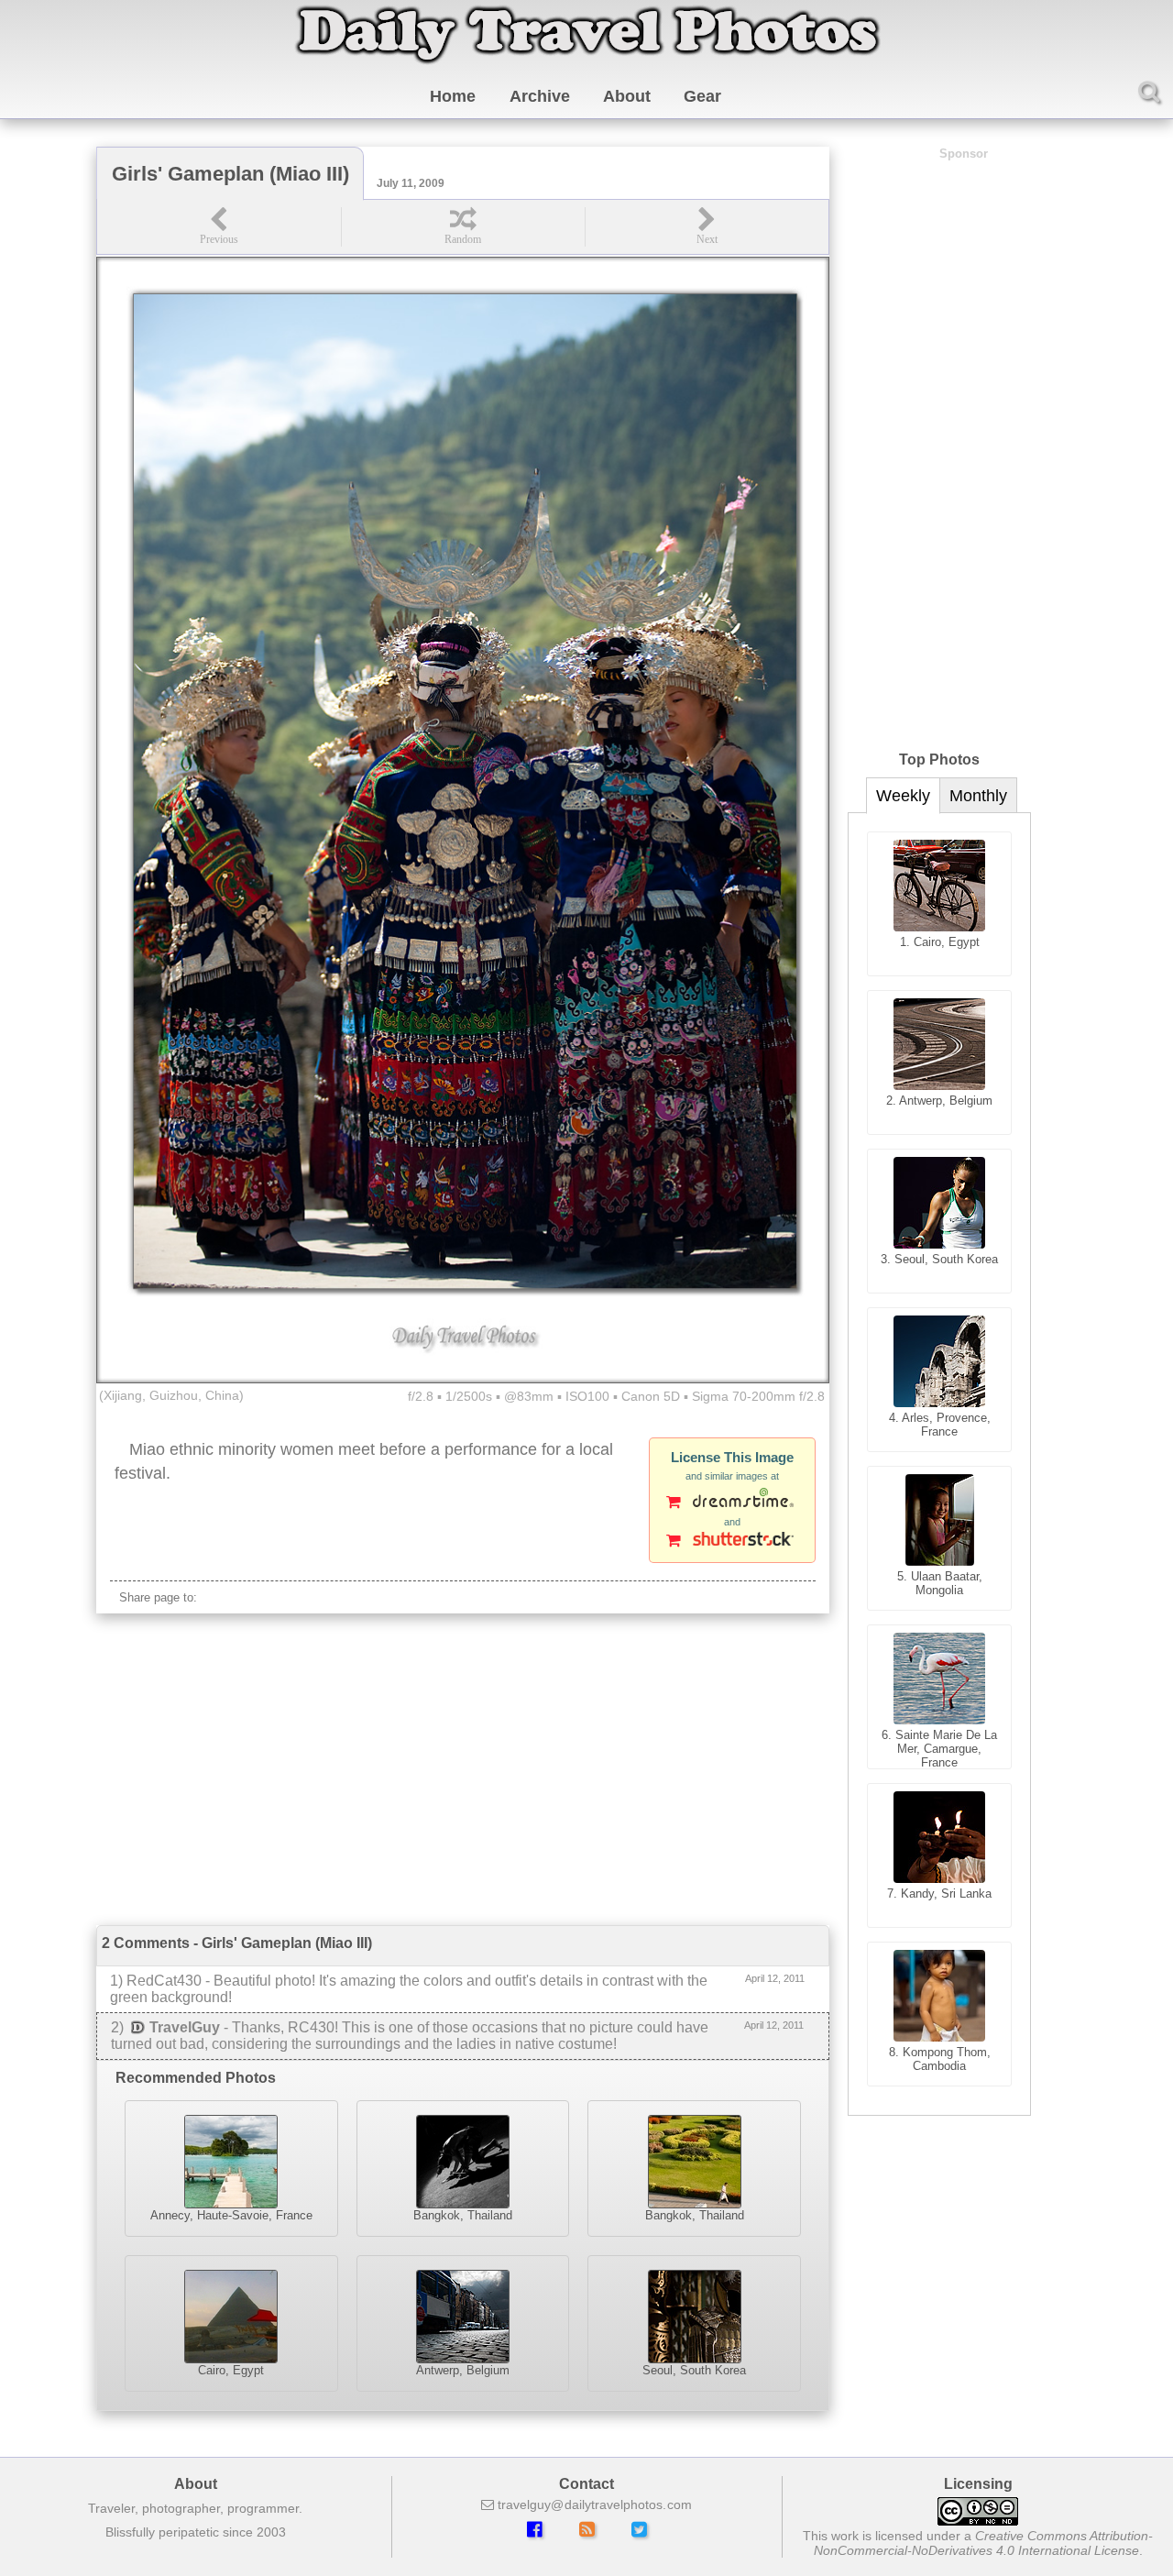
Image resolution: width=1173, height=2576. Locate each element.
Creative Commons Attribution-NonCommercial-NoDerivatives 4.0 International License (984, 2543)
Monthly (978, 796)
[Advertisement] (463, 1769)
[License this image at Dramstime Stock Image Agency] (732, 1503)
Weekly (903, 796)
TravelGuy (185, 2027)
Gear (702, 96)
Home (453, 96)
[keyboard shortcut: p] (219, 227)
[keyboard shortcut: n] (707, 227)
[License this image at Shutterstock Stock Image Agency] (732, 1542)
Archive (540, 96)
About (627, 96)
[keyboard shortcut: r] (463, 227)
